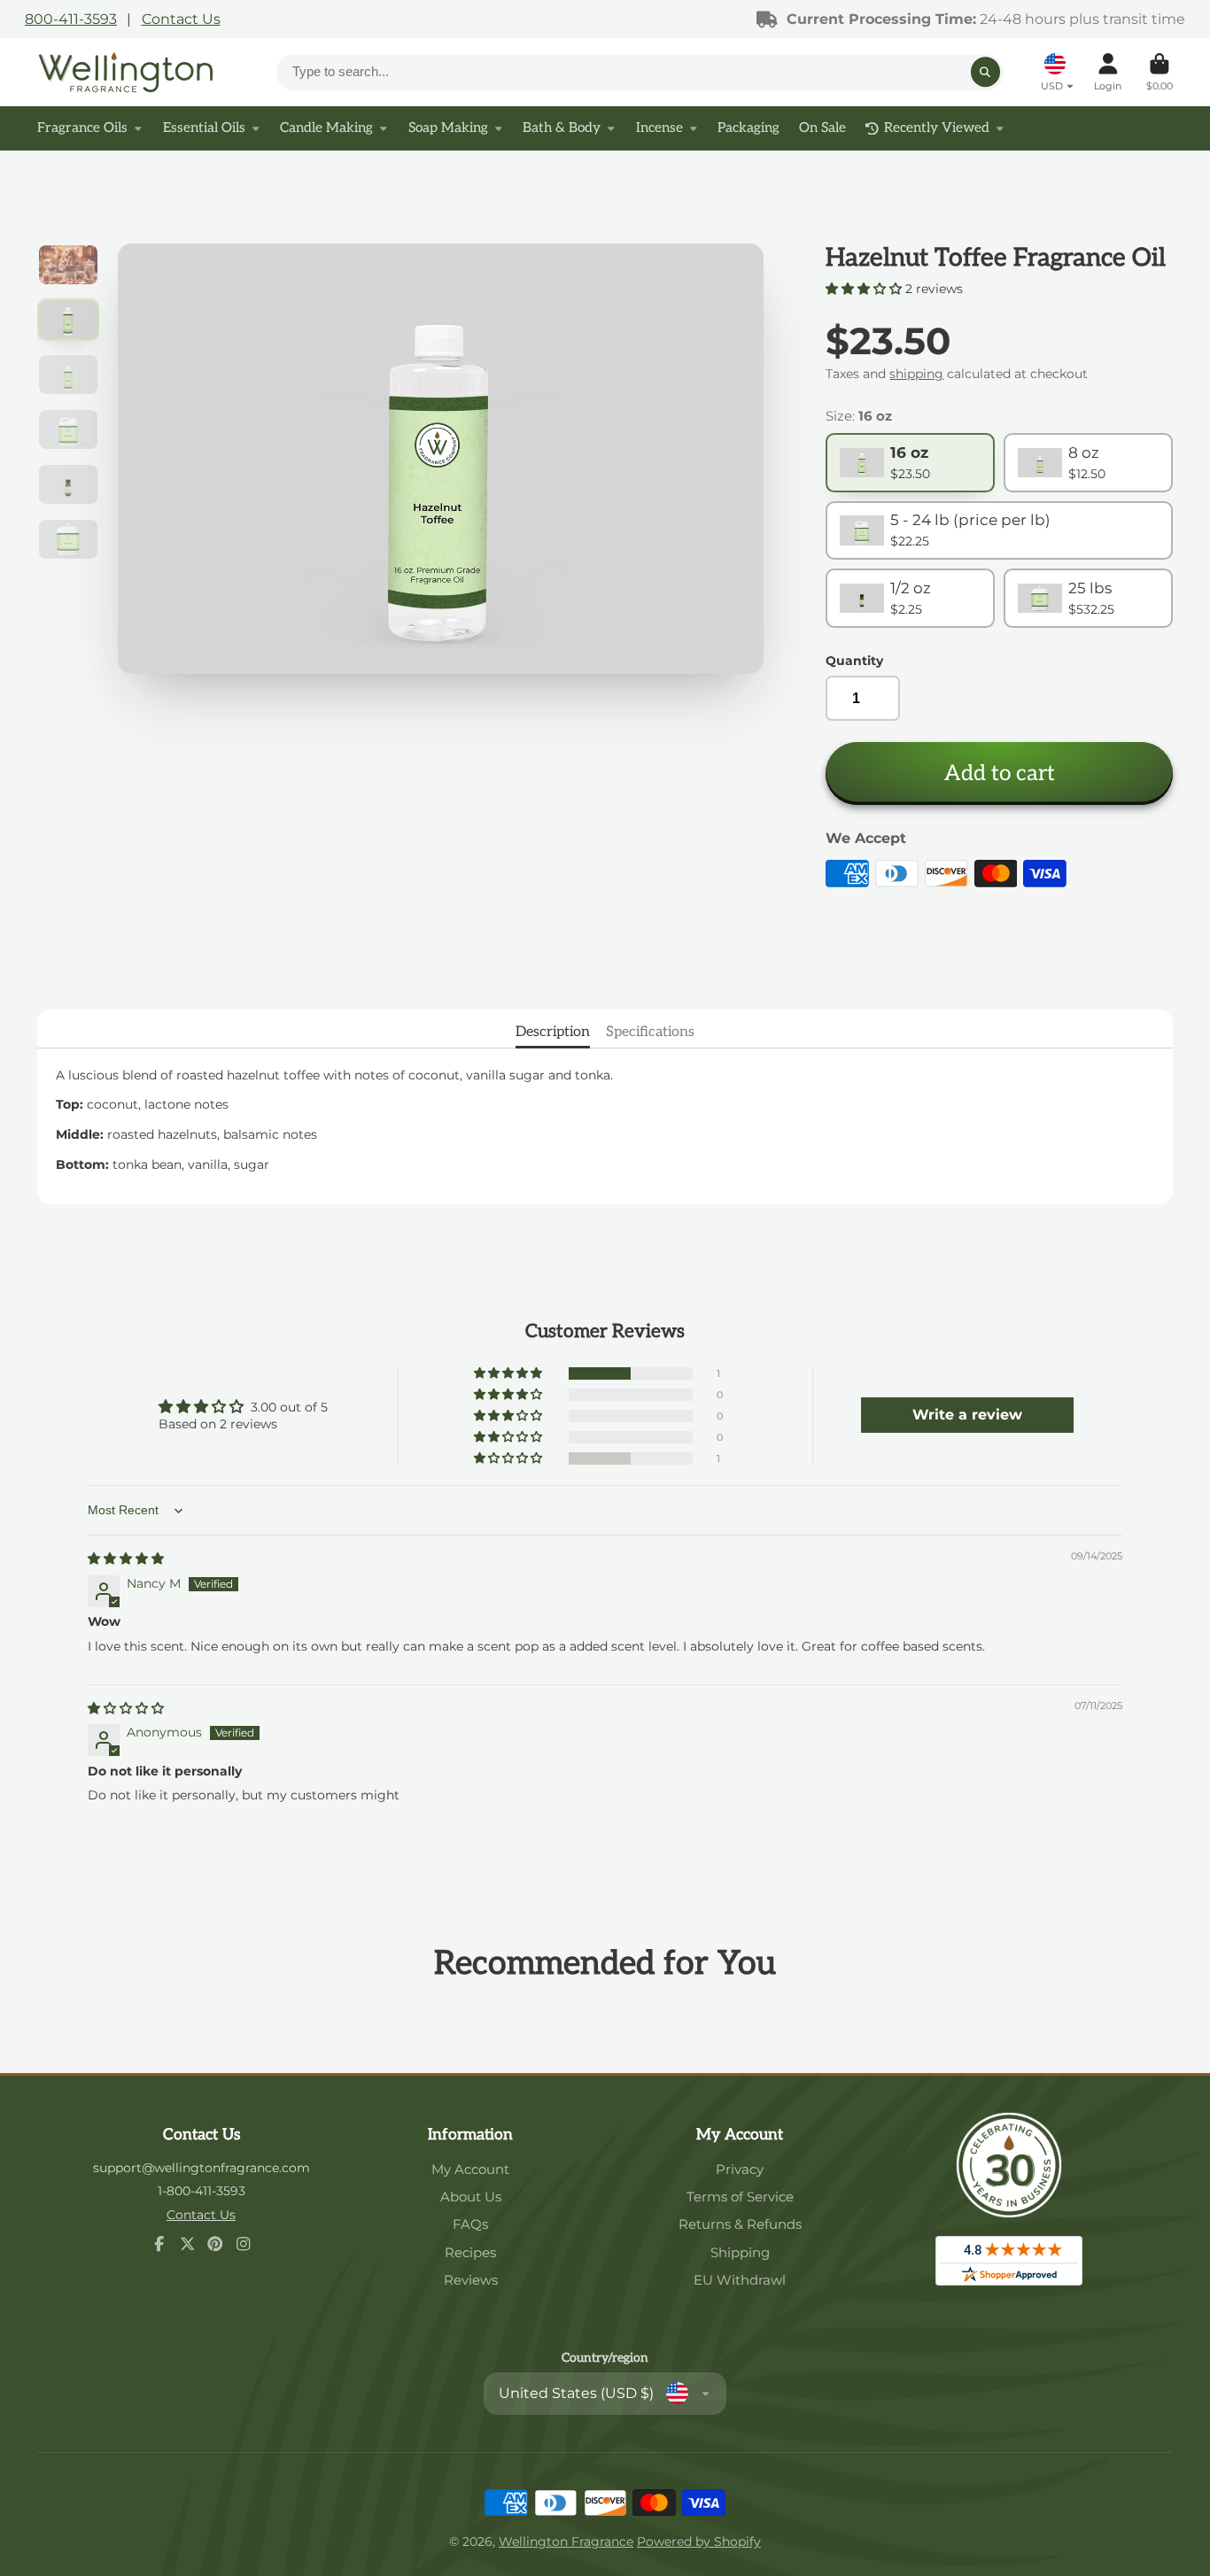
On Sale (822, 128)
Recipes (470, 2252)
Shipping (740, 2252)
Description (553, 1032)
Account (1108, 72)
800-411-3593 (71, 19)
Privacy (740, 2169)
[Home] (126, 72)
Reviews (471, 2280)
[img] (126, 1559)
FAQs (470, 2224)
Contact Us (181, 19)
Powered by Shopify (699, 2541)
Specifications (650, 1032)
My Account (470, 2169)
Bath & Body (562, 128)
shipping (916, 374)
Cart (1160, 72)
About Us (471, 2197)
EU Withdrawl (740, 2280)
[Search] (986, 73)
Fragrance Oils (82, 128)
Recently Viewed (937, 128)
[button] (865, 289)
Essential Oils (204, 128)
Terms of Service (740, 2197)
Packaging (748, 128)
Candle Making (326, 128)
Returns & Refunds (740, 2224)
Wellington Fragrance (566, 2541)
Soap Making (448, 128)
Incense (659, 128)
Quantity (854, 661)
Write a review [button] (967, 1415)
